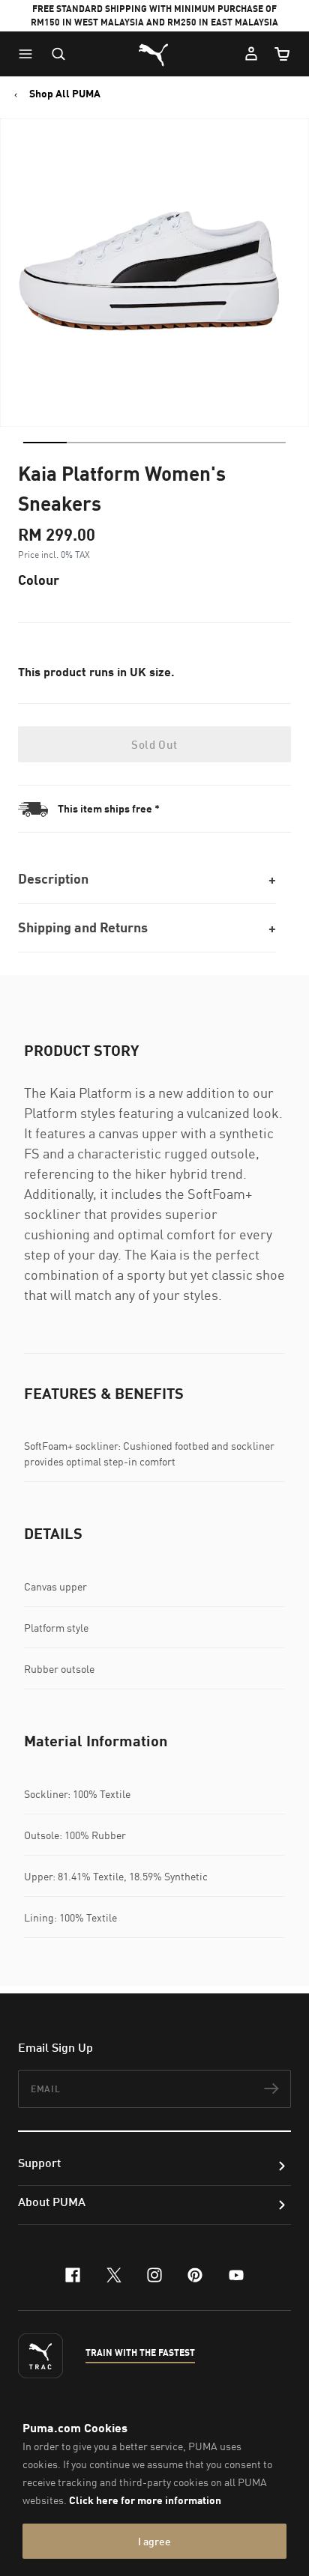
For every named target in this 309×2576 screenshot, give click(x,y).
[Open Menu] (29, 54)
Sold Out (154, 744)
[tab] (45, 443)
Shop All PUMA (65, 94)
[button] (29, 54)
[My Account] (251, 54)
